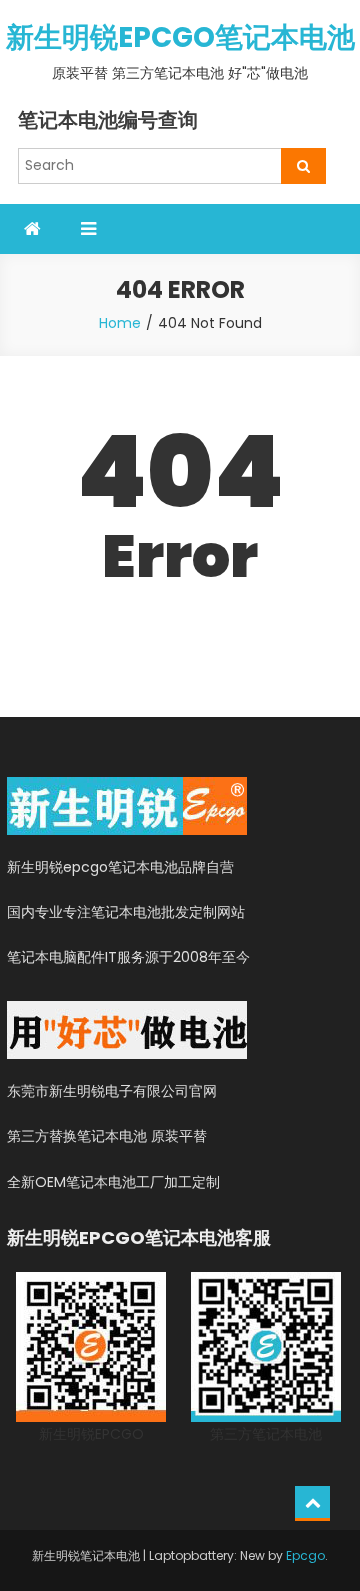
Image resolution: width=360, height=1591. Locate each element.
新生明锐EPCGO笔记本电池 (180, 37)
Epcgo (305, 1555)
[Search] (303, 166)
